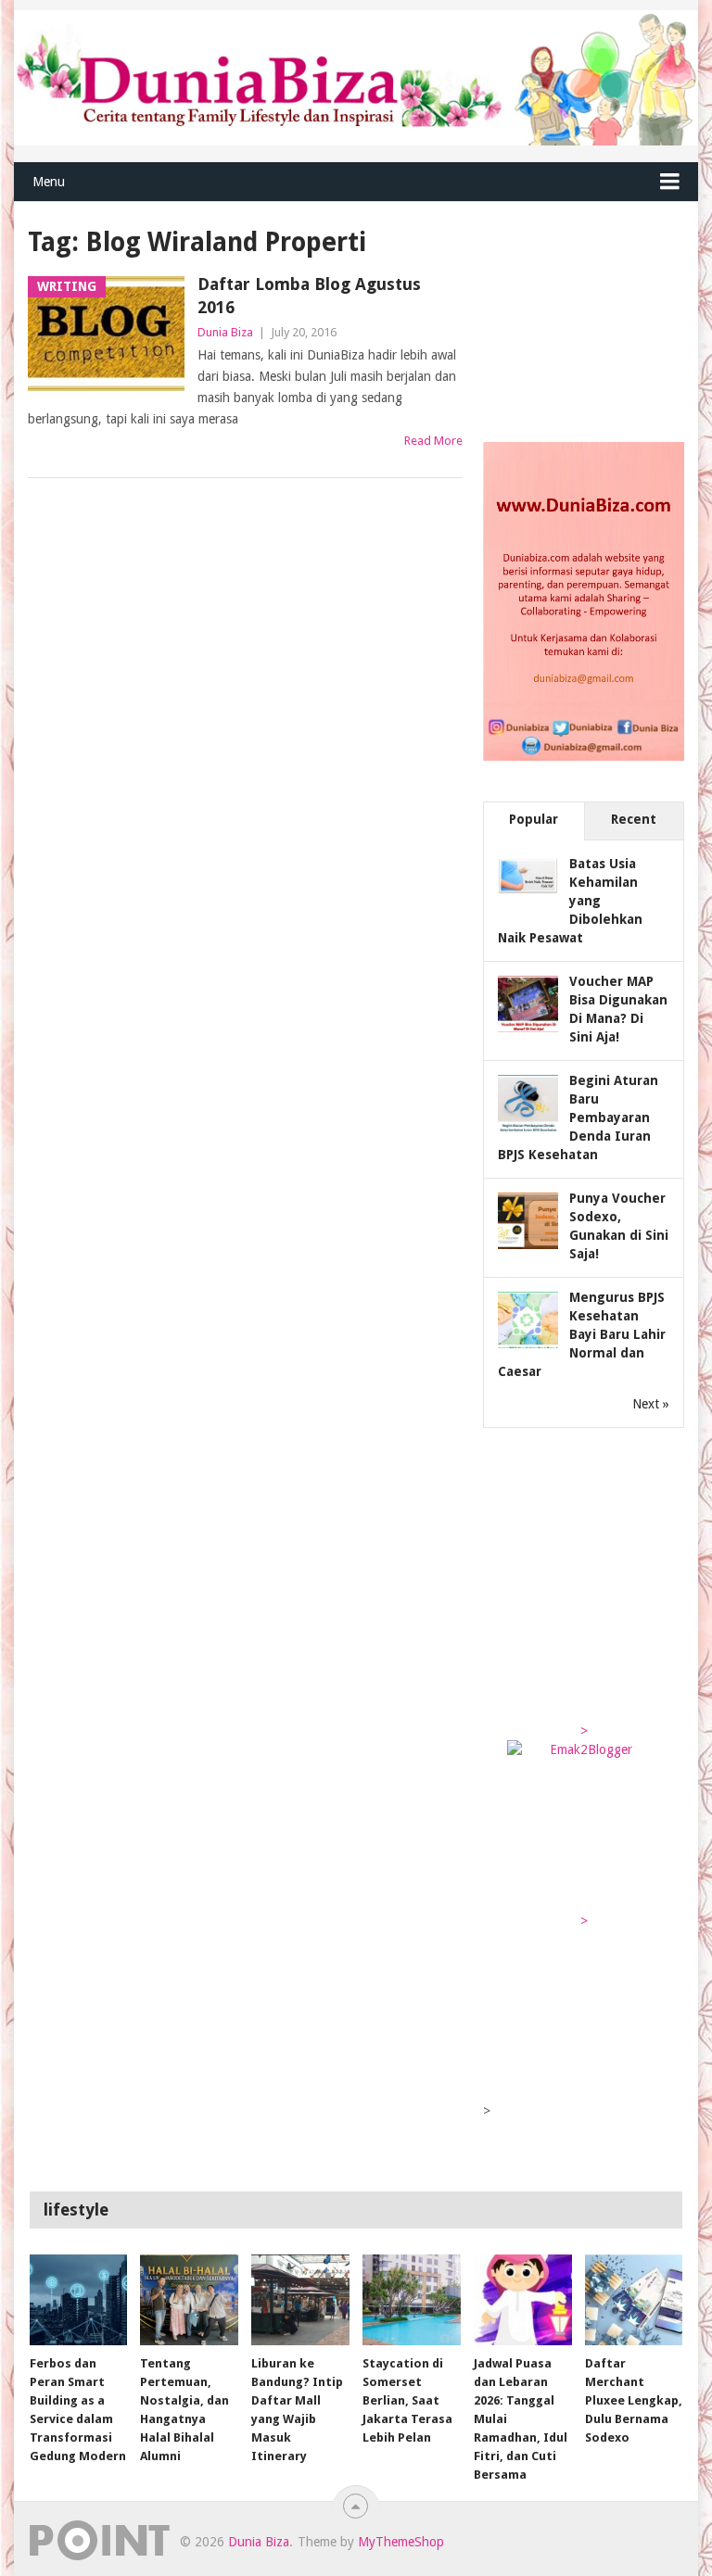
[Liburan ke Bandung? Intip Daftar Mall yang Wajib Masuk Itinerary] (300, 2300)
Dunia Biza (225, 332)
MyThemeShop (401, 2542)
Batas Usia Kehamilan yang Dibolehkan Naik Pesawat (570, 901)
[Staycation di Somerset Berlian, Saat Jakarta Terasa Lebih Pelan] (412, 2300)
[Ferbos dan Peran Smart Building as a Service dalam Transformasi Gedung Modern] (79, 2300)
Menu (49, 182)
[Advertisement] (597, 317)
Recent (634, 819)
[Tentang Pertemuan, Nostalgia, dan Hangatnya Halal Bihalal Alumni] (189, 2300)
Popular (534, 819)
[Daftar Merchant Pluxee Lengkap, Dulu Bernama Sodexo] (634, 2300)
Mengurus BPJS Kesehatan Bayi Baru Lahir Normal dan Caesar (582, 1334)
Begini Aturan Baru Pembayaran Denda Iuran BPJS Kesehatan (578, 1118)
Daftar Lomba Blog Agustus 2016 (309, 296)
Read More (433, 441)
